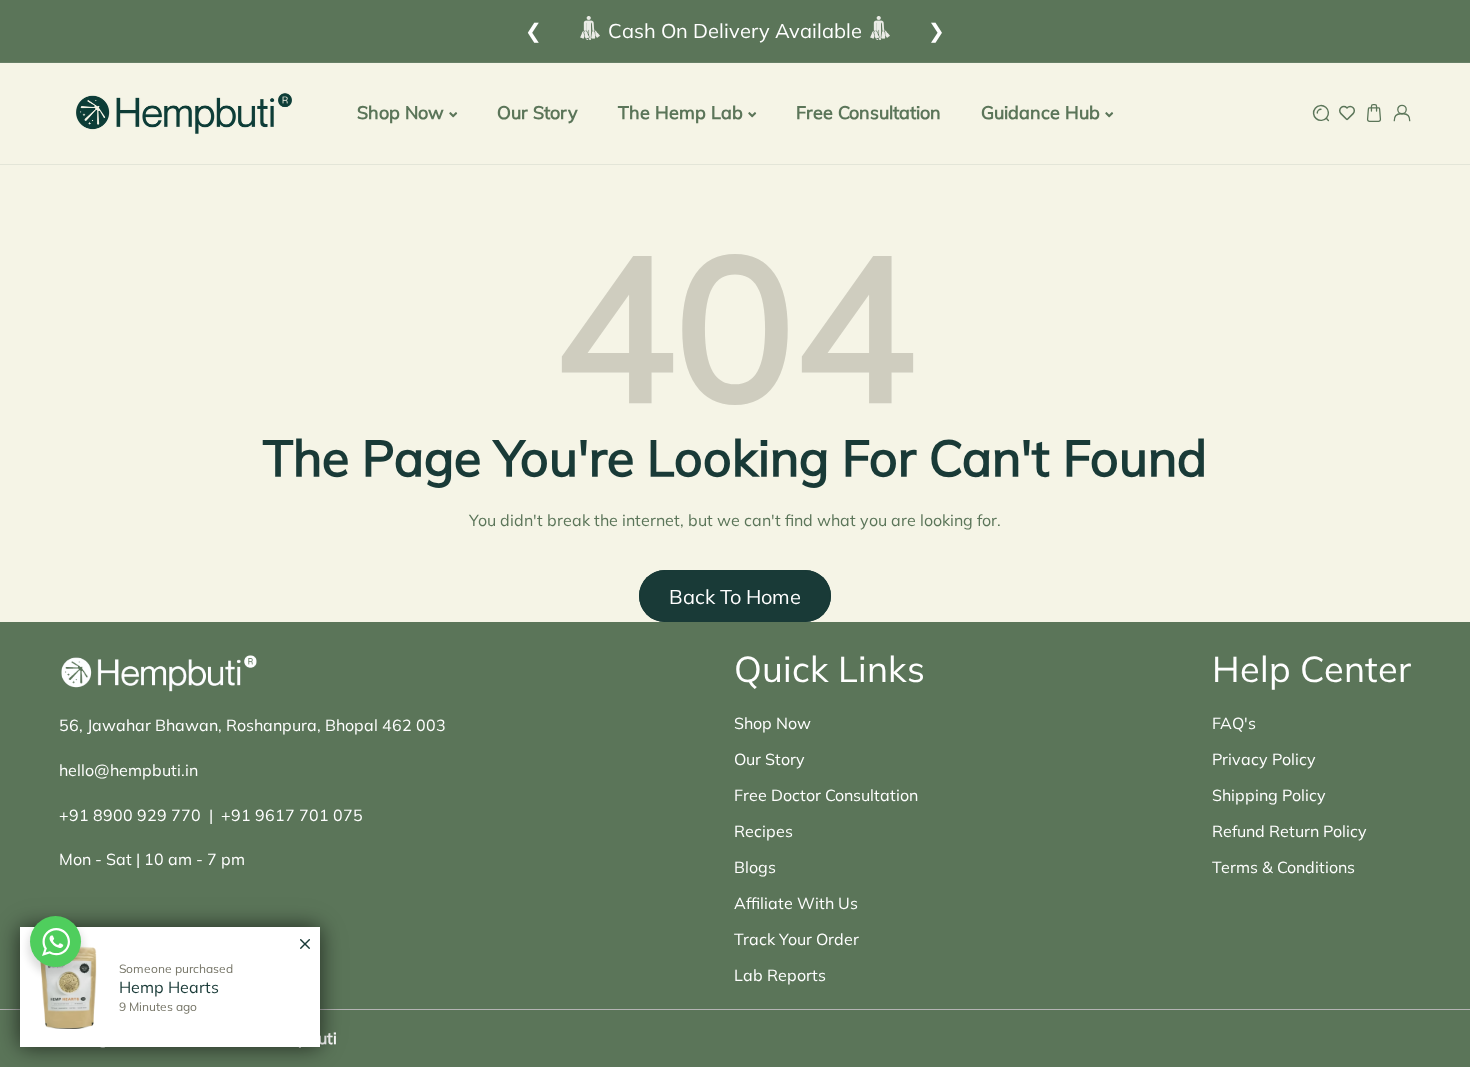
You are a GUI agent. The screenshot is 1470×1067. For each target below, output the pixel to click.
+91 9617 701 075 (292, 815)
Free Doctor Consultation (826, 795)
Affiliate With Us (796, 903)
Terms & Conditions (1283, 867)
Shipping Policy (1269, 795)
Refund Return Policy (1289, 831)
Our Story (769, 759)
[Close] (305, 934)
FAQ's (1234, 723)
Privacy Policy (1264, 759)
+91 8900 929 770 (130, 815)
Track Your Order (796, 939)
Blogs (755, 867)
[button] (1320, 113)
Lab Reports (780, 975)
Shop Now (772, 723)
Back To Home (735, 596)
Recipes (763, 831)
